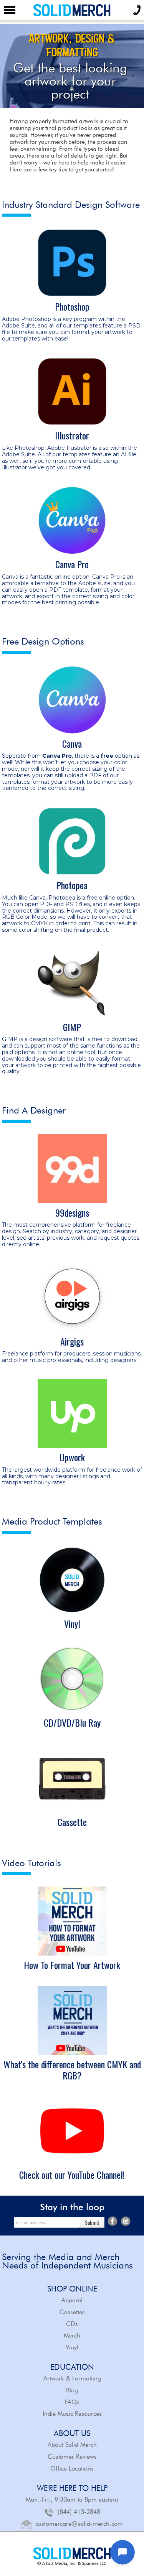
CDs (72, 2324)
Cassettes (72, 2312)
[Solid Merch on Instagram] (126, 2220)
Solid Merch (72, 10)
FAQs (72, 2402)
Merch (72, 2335)
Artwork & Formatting (72, 2378)
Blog (72, 2390)
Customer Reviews (72, 2457)
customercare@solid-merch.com (79, 2523)
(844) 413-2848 (79, 2511)
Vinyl (72, 2347)
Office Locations (72, 2468)
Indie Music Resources (72, 2414)
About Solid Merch (72, 2445)
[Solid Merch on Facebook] (113, 2220)
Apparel (72, 2300)
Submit (92, 2222)
